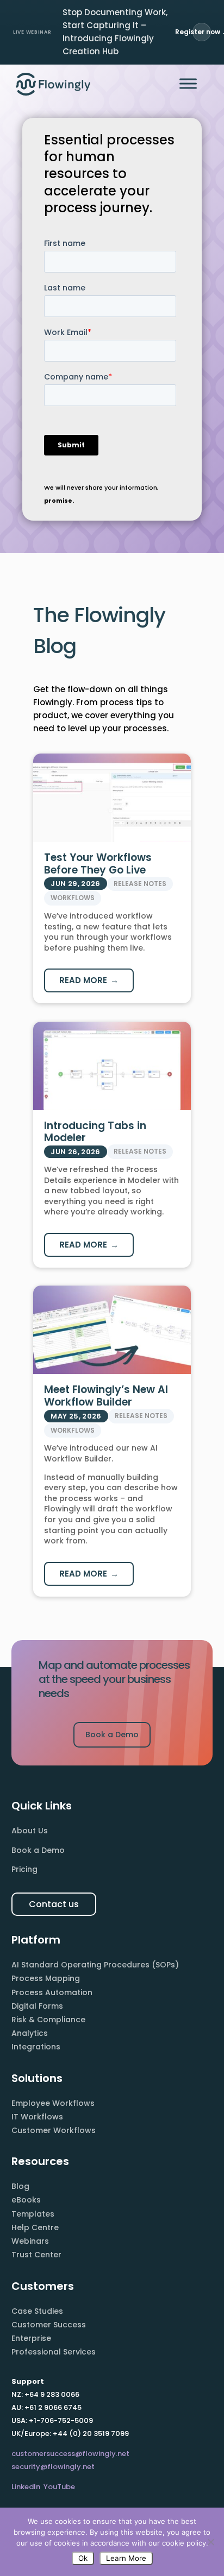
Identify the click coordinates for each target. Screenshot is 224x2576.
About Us (30, 1831)
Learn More (126, 2558)
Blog (20, 2186)
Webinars (30, 2241)
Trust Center (36, 2255)
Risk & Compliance (48, 2020)
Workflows (73, 898)
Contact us (54, 1904)
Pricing (24, 1869)
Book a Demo (112, 1735)
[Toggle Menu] (188, 84)
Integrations (36, 2047)
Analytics (30, 2033)
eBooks (26, 2200)
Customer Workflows (54, 2130)
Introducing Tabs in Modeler (95, 1132)
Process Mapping (46, 1978)
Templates (33, 2214)
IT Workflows (37, 2117)
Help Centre (35, 2227)
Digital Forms (37, 2006)
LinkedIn (26, 2487)
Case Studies (37, 2311)
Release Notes (140, 884)
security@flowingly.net (53, 2467)
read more (83, 980)
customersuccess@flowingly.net (70, 2454)
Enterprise (31, 2338)
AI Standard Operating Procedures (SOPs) (95, 1965)
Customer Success (49, 2325)
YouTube (59, 2487)
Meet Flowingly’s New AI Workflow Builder (106, 1396)
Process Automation (52, 1992)
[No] (210, 2542)
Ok (83, 2558)
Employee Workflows (53, 2103)
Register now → (202, 32)
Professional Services (54, 2352)
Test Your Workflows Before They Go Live (98, 864)
